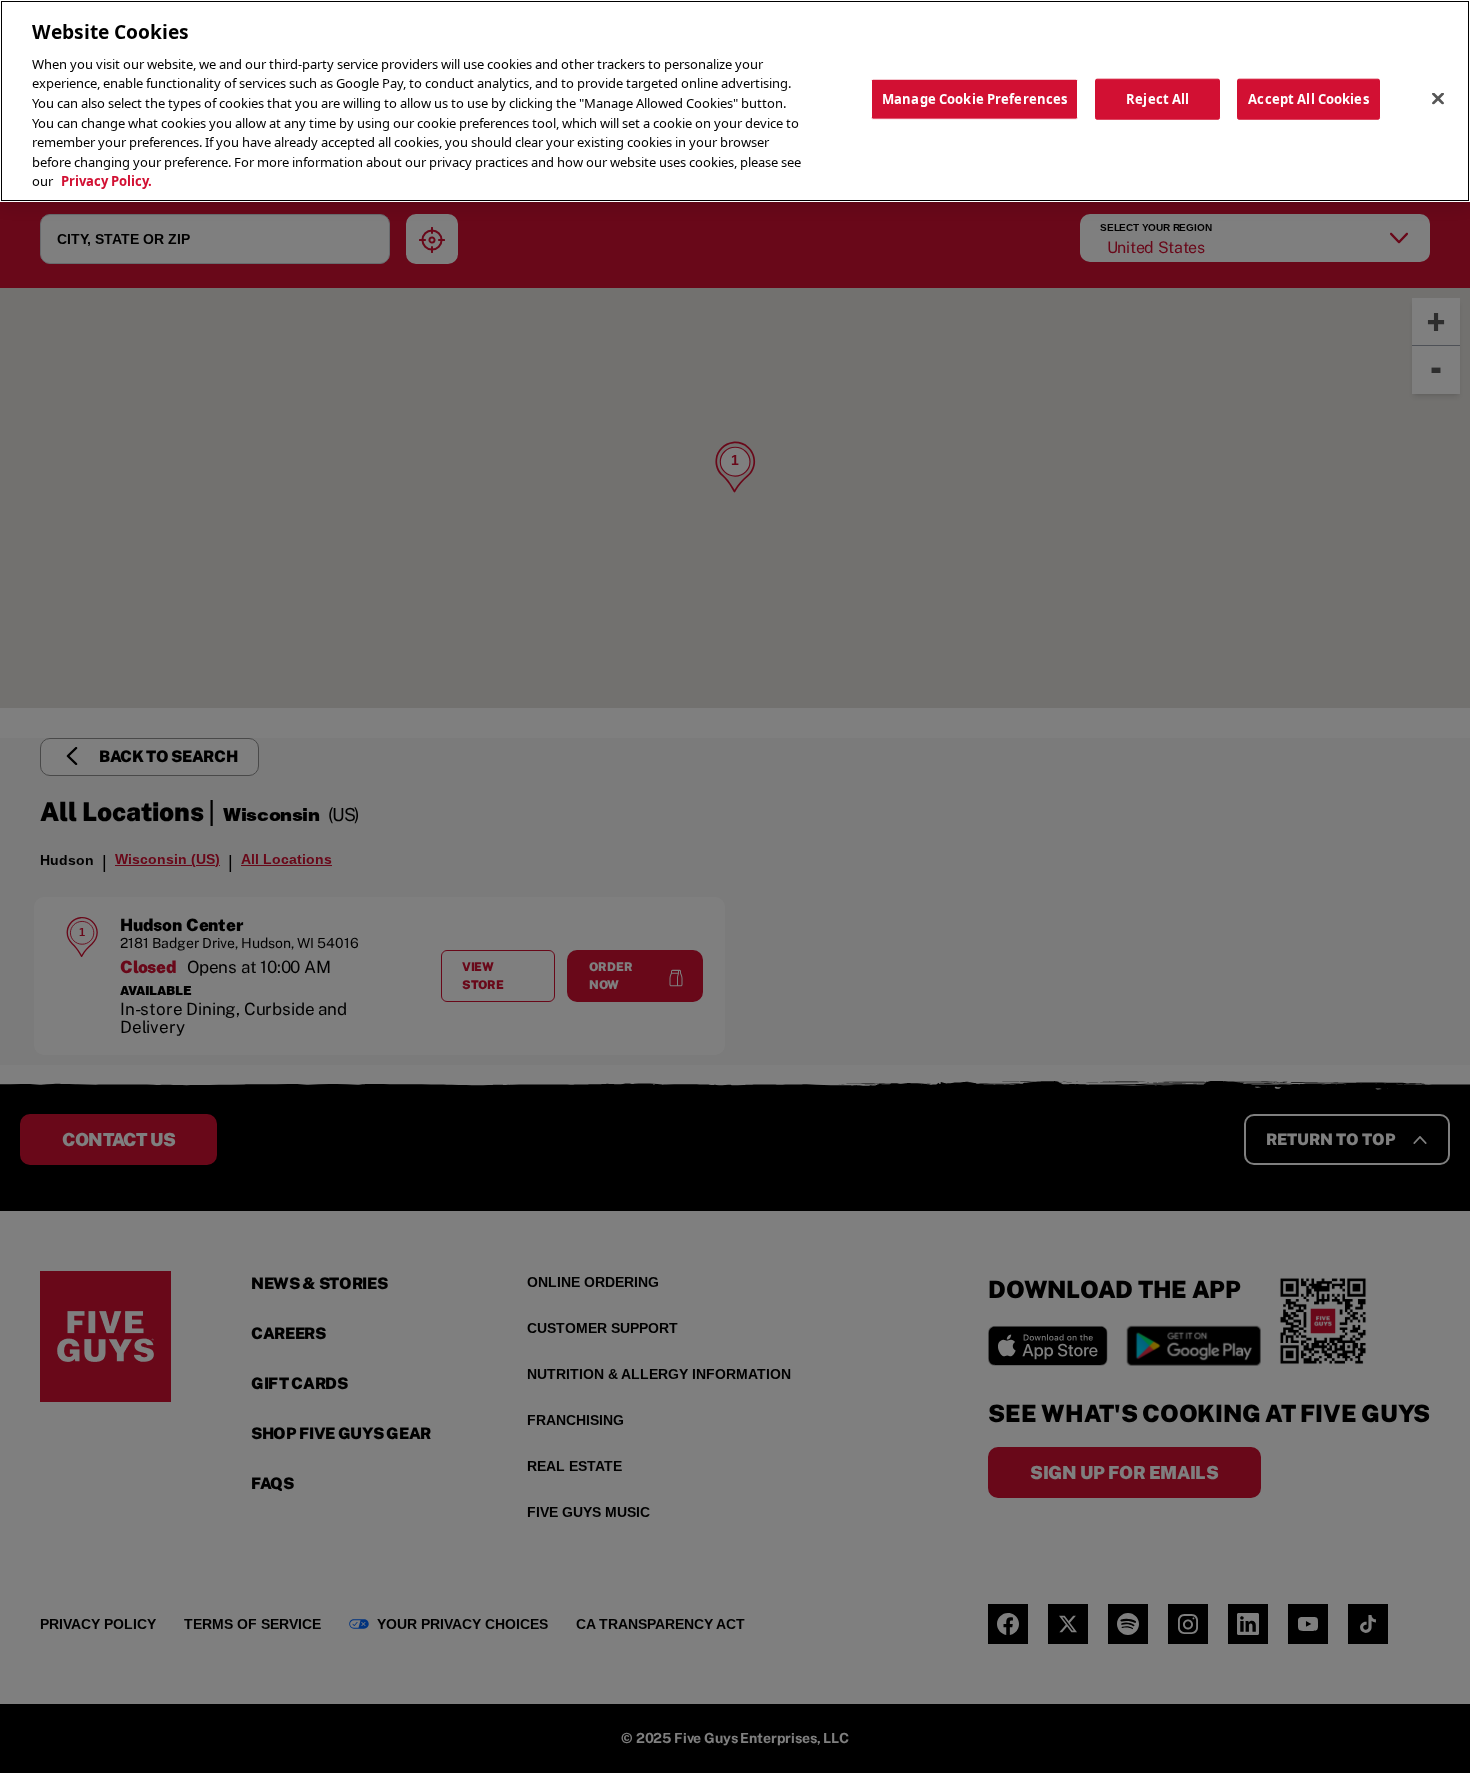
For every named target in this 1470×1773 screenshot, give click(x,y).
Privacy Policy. (106, 181)
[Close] (1438, 98)
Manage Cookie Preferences (974, 98)
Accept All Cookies (1308, 98)
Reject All (1157, 98)
